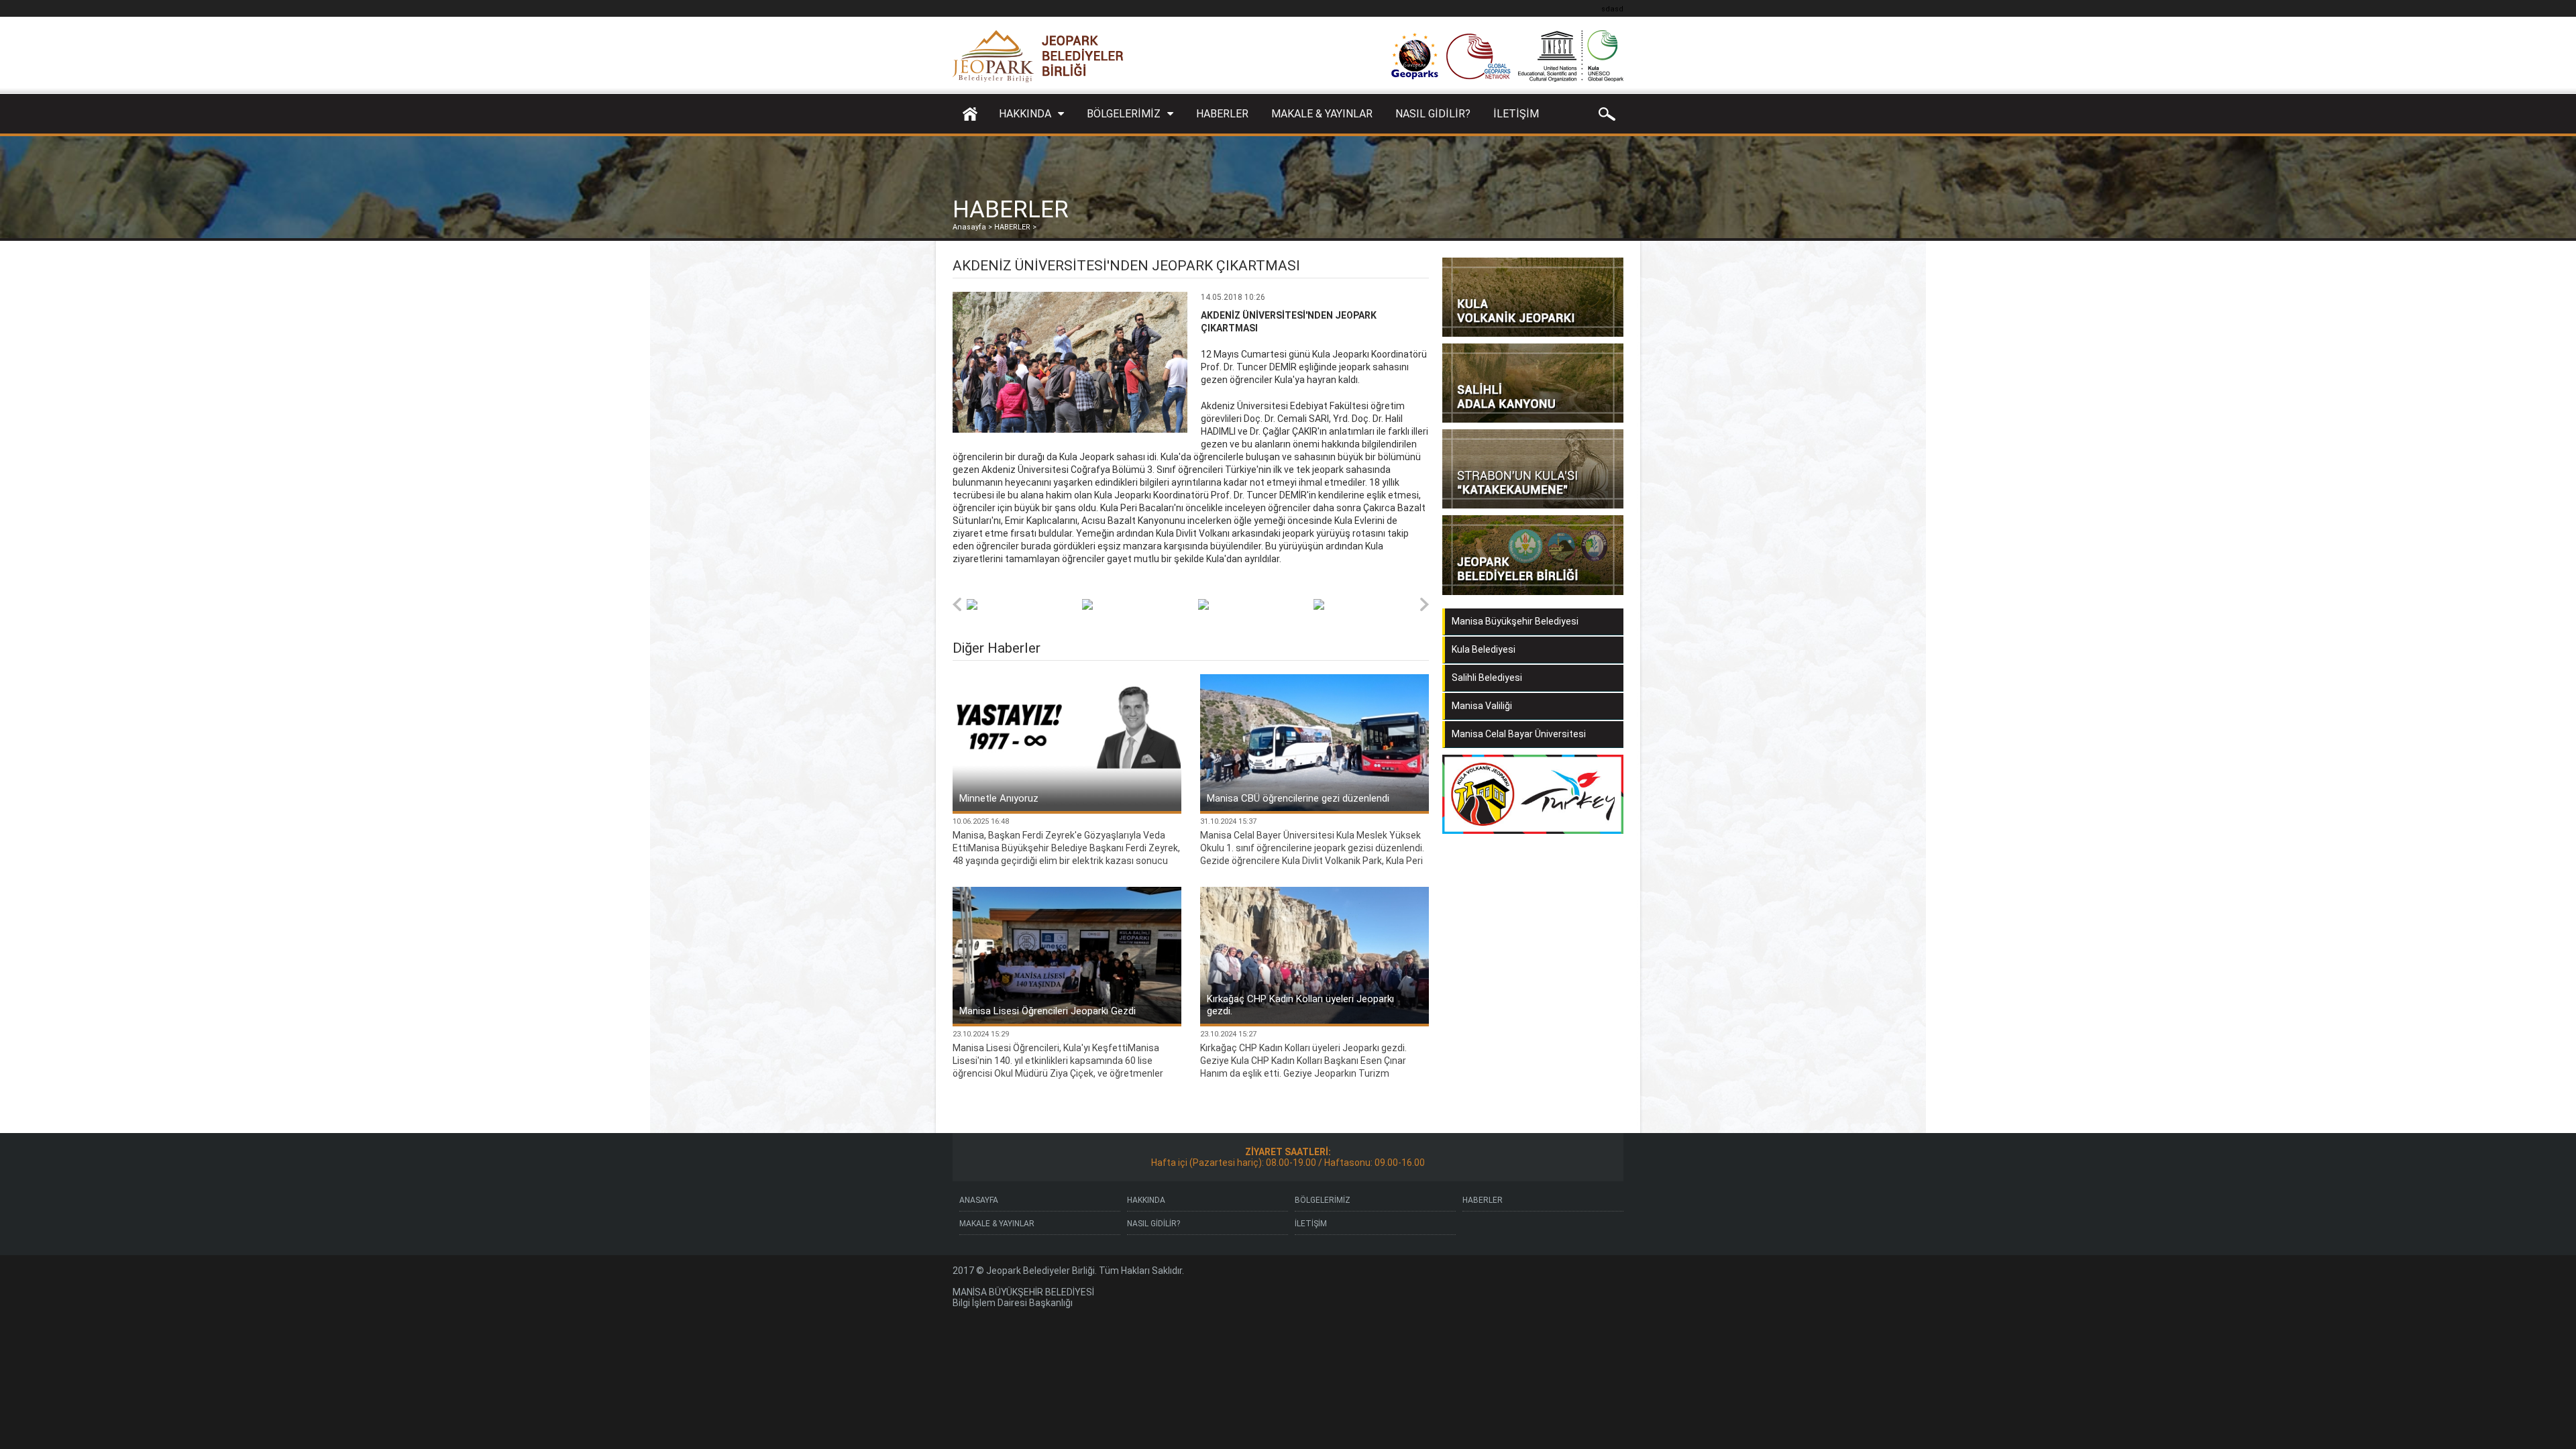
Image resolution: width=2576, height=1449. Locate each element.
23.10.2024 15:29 (981, 1034)
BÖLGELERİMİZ (1124, 114)
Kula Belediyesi (1484, 649)
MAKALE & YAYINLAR (1322, 114)
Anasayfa (969, 114)
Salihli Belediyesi (1487, 678)
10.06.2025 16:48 (981, 821)
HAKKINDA (1025, 114)
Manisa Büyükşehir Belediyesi (1515, 621)
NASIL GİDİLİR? (1433, 114)
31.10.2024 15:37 (1228, 821)
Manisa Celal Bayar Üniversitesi (1519, 734)
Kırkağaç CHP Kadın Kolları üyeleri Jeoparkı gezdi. (1300, 1005)
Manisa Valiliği (1482, 706)
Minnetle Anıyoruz (999, 798)
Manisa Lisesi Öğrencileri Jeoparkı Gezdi (1048, 1011)
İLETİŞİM (1516, 114)
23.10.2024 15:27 (1228, 1034)
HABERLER (1222, 114)
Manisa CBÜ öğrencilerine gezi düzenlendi (1298, 798)
